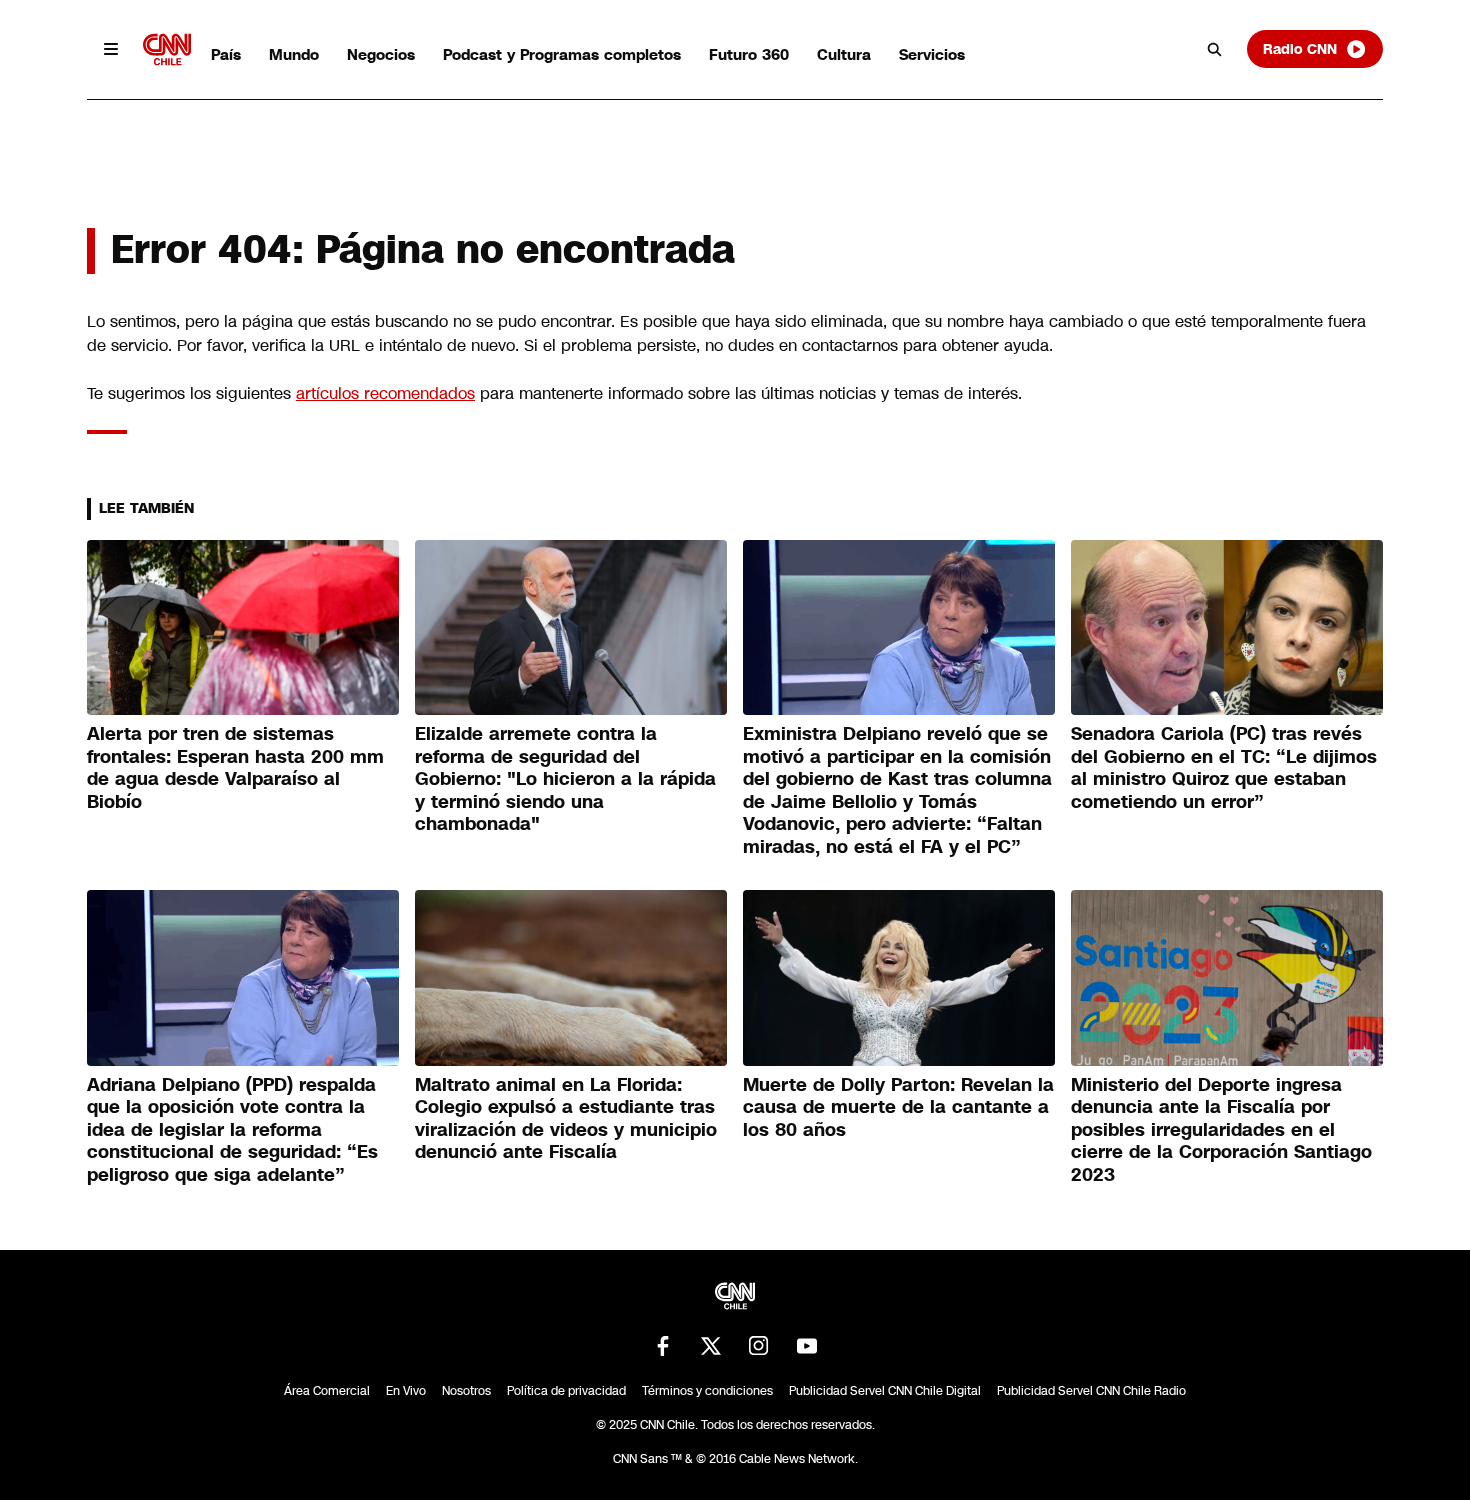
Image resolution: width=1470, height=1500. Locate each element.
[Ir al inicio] (167, 49)
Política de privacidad (566, 1391)
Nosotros (466, 1391)
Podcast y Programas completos (562, 54)
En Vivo (406, 1391)
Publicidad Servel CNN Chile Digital (885, 1391)
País (226, 54)
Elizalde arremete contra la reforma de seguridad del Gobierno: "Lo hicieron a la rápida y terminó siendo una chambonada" (565, 779)
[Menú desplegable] (111, 49)
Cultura (844, 54)
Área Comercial (327, 1391)
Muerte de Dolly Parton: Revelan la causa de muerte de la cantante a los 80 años (898, 1107)
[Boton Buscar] (1215, 49)
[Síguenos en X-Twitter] (711, 1346)
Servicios (932, 54)
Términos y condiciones (707, 1391)
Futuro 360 (749, 54)
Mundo (294, 54)
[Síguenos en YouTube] (807, 1346)
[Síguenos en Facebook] (663, 1346)
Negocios (381, 54)
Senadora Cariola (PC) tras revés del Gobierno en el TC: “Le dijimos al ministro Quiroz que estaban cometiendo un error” (1224, 768)
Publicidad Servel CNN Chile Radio (1091, 1391)
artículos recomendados (385, 393)
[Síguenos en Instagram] (759, 1346)
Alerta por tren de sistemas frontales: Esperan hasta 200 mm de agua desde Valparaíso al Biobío (235, 768)
